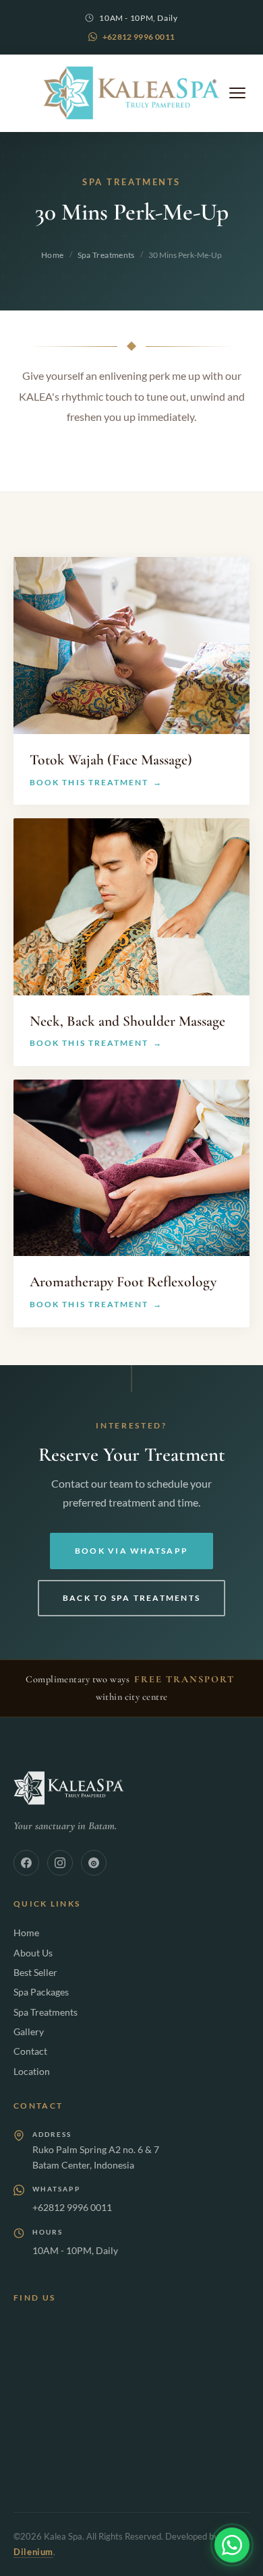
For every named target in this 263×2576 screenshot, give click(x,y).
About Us (33, 1953)
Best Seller (35, 1972)
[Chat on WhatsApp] (232, 2545)
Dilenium (33, 2552)
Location (32, 2071)
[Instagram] (60, 1863)
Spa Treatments (106, 255)
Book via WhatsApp (131, 1551)
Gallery (29, 2032)
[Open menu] (237, 93)
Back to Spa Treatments (131, 1598)
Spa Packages (41, 1992)
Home (53, 255)
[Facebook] (26, 1863)
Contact (30, 2051)
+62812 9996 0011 (139, 37)
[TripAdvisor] (94, 1863)
